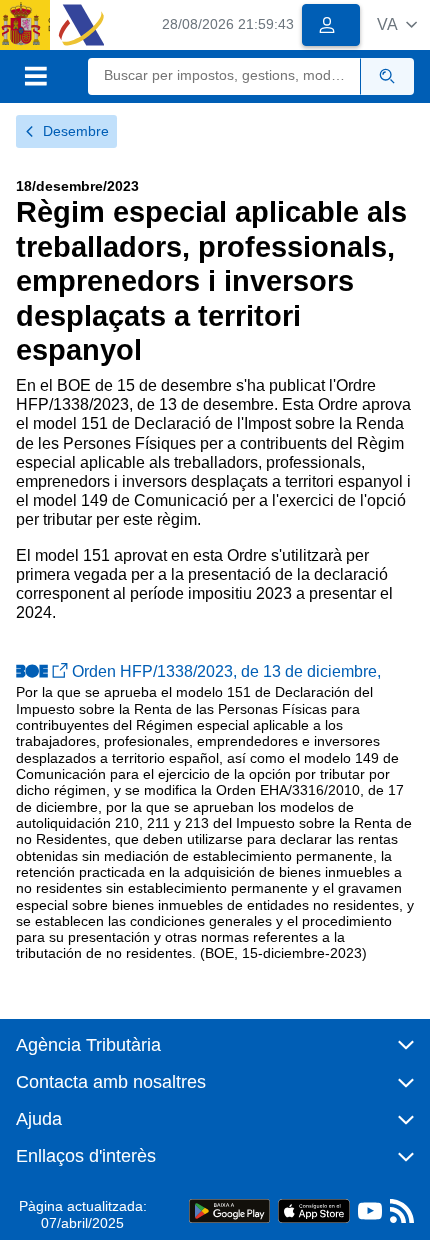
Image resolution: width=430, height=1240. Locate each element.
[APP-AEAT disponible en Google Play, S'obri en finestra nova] (229, 1210)
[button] (397, 24)
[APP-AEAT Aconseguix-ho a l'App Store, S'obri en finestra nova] (314, 1210)
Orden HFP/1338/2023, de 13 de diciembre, (226, 671)
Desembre (76, 131)
